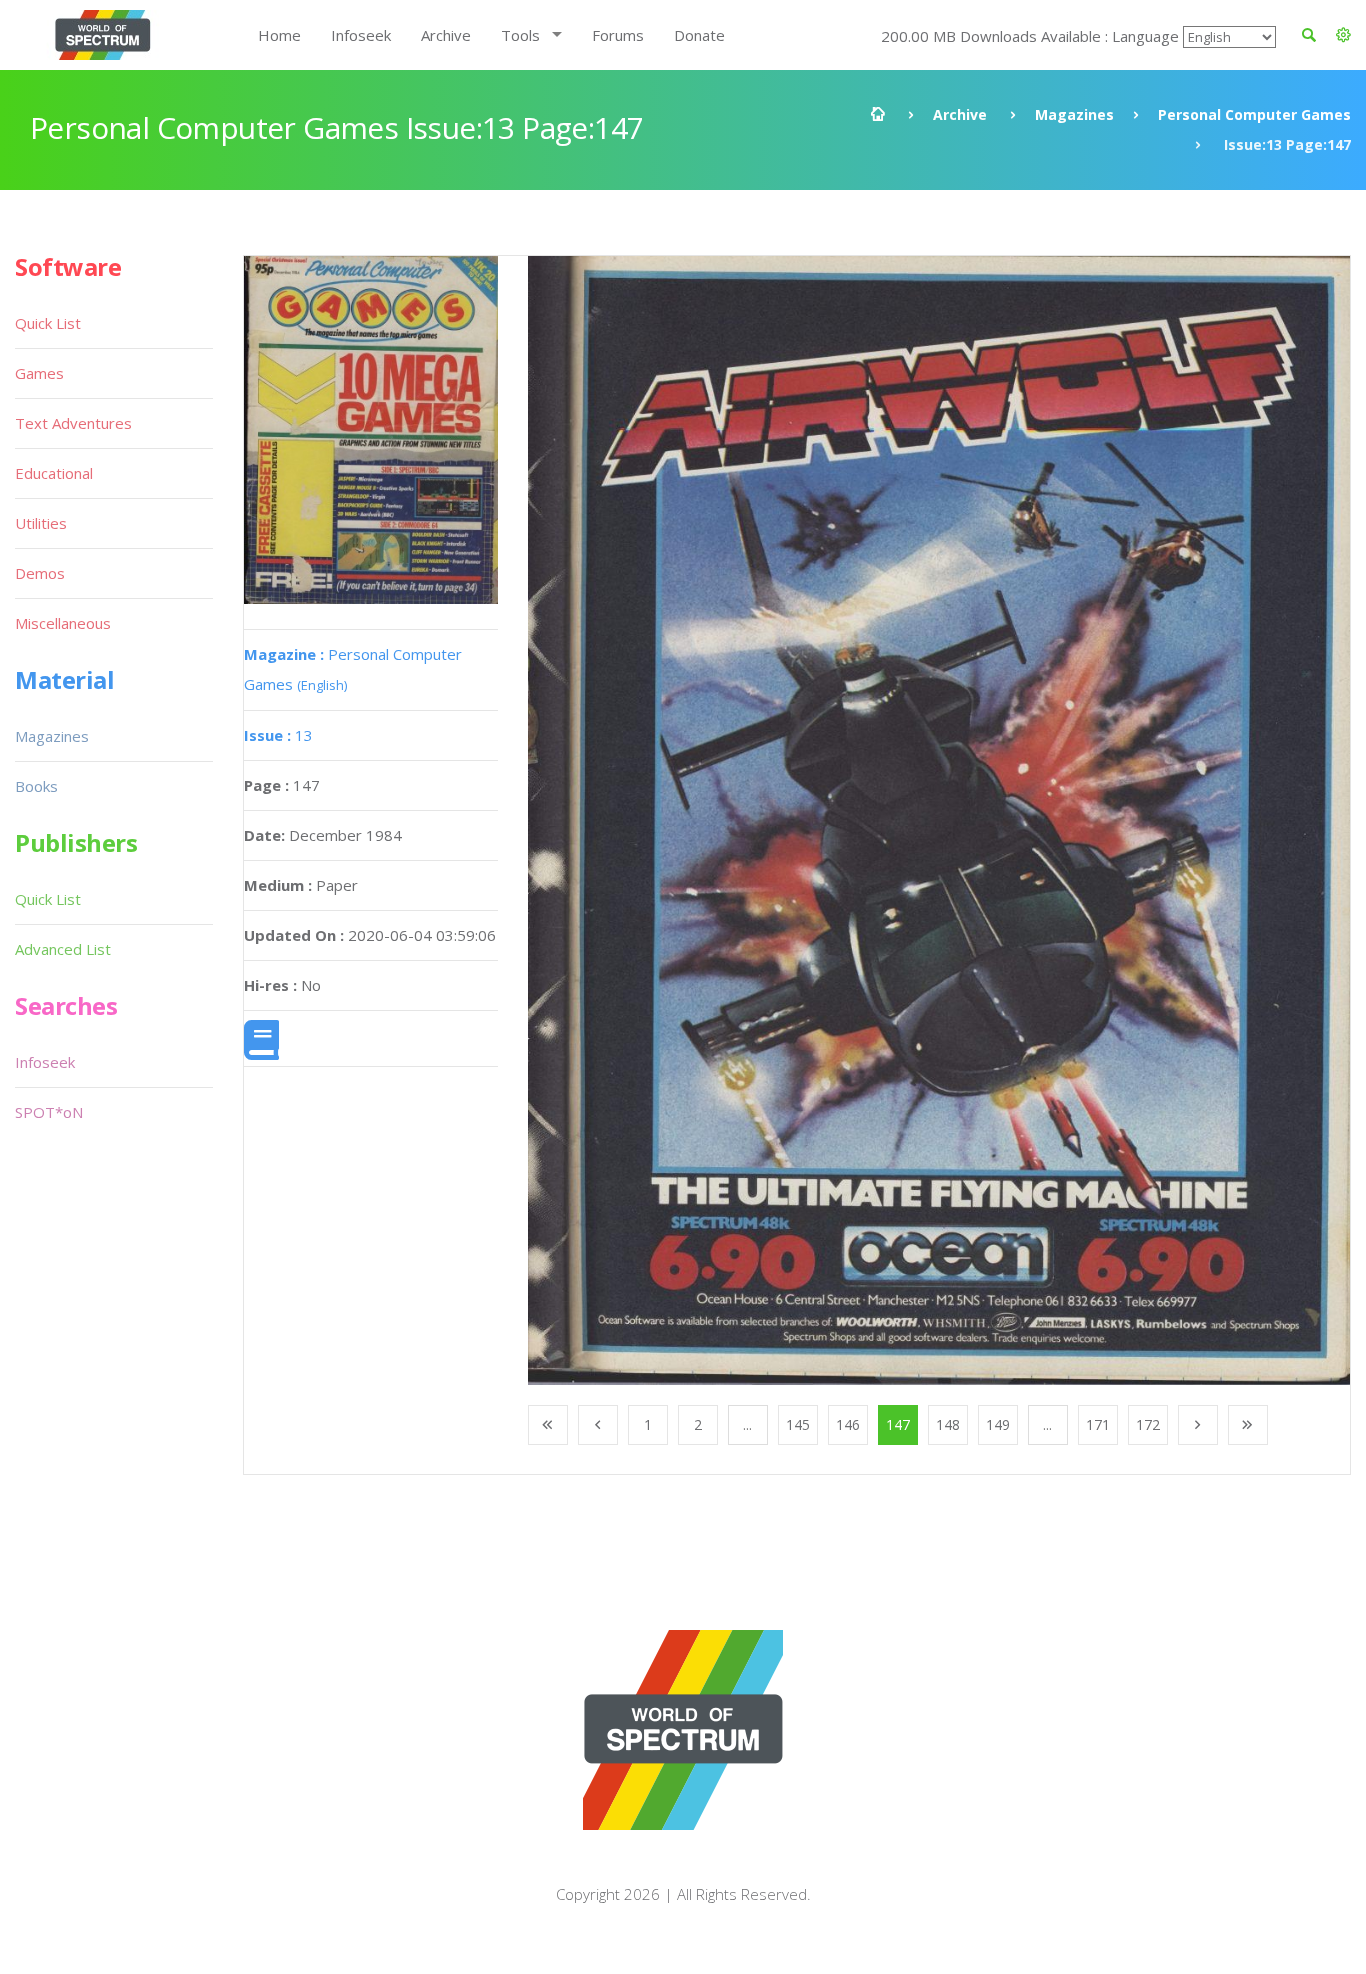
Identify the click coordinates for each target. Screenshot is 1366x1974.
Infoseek (361, 35)
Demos (40, 573)
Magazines (1074, 114)
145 (798, 1424)
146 (848, 1424)
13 (278, 735)
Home (279, 35)
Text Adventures (73, 423)
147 (898, 1424)
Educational (54, 473)
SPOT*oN (49, 1112)
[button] (1343, 35)
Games (39, 373)
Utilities (41, 523)
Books (36, 786)
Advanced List (63, 949)
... (747, 1424)
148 (948, 1424)
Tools (520, 35)
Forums (618, 35)
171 (1098, 1424)
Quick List (48, 323)
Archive (446, 35)
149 (998, 1424)
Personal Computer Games (1254, 114)
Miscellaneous (63, 623)
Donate (699, 35)
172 (1148, 1424)
